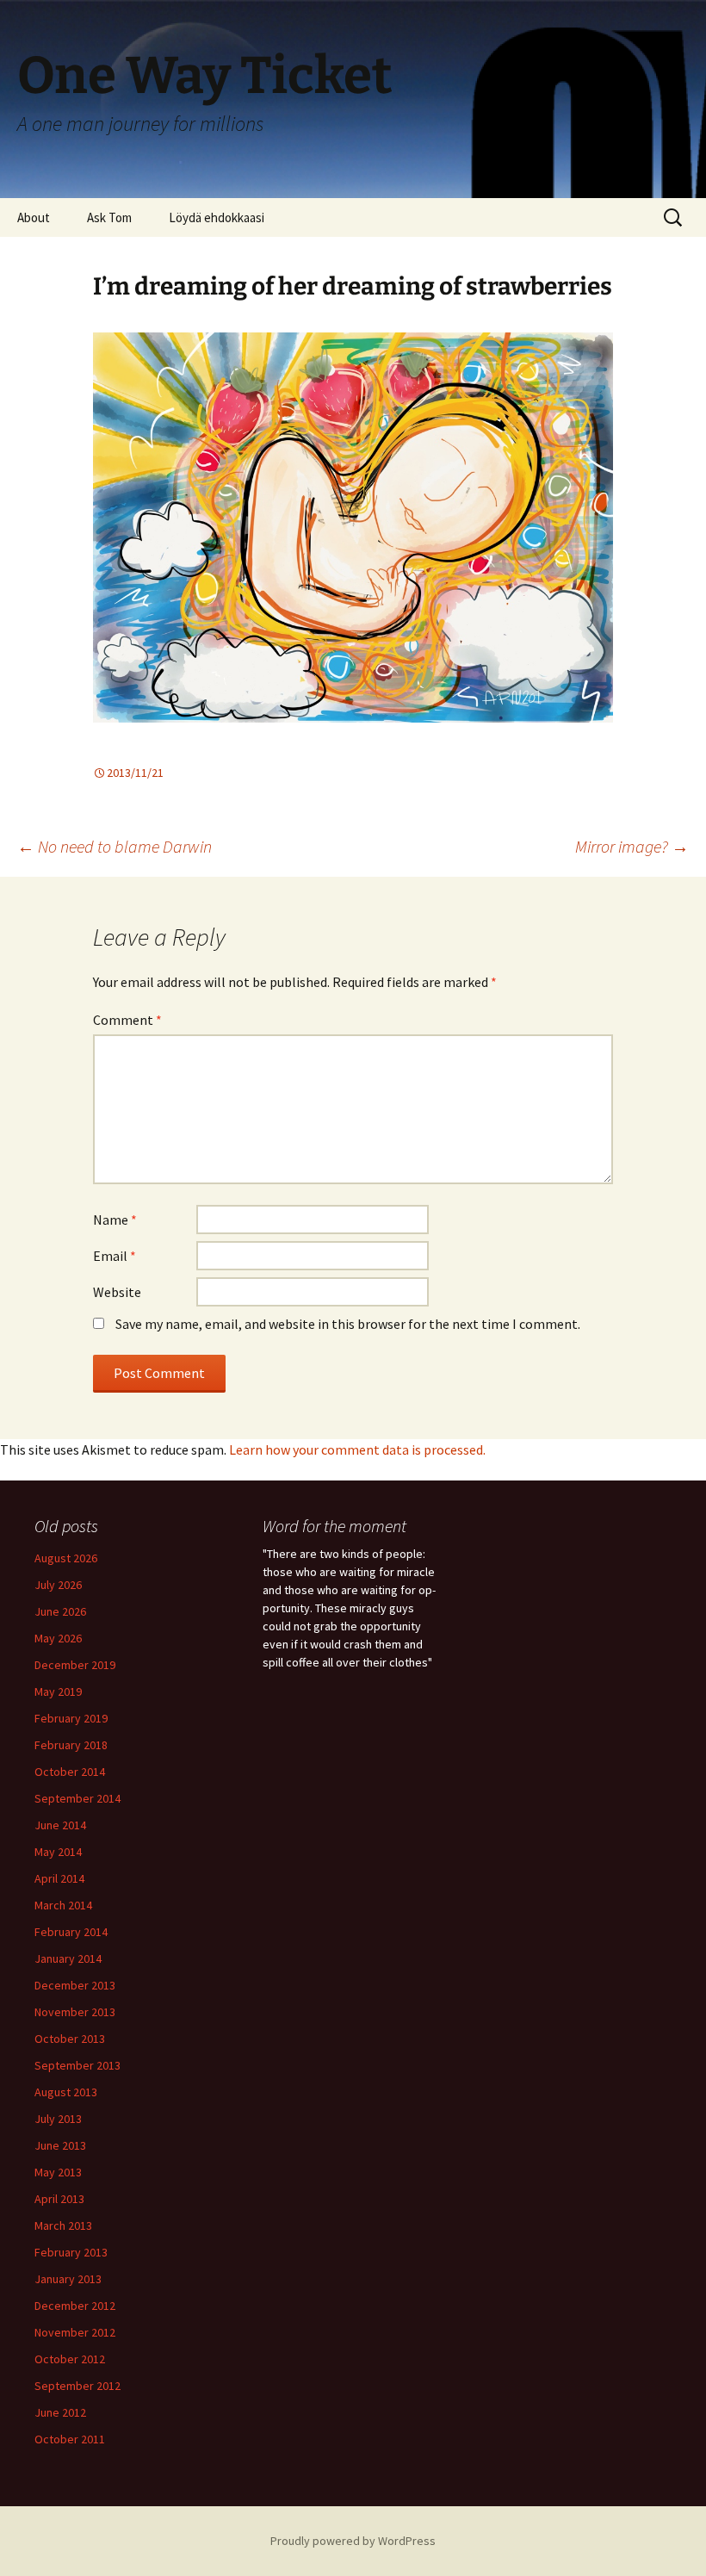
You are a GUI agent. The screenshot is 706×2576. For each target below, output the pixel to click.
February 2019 (71, 1718)
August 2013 (66, 2092)
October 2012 (70, 2359)
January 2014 (68, 1958)
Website (117, 1292)
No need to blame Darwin (115, 846)
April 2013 (59, 2199)
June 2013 (60, 2145)
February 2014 (71, 1932)
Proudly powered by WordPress (353, 2541)
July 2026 (58, 1585)
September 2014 (77, 1798)
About (34, 217)
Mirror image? (632, 846)
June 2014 (60, 1825)
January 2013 (68, 2279)
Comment (127, 1020)
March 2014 (63, 1905)
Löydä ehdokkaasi (217, 217)
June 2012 (60, 2412)
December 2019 (75, 1665)
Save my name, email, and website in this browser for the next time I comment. (348, 1324)
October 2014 (70, 1772)
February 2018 (71, 1745)
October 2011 (70, 2439)
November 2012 (75, 2332)
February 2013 (71, 2252)
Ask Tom (109, 217)
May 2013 (58, 2172)
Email (115, 1256)
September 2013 (77, 2065)
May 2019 (58, 1691)
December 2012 (75, 2306)
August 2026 (66, 1558)
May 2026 (58, 1638)
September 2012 (77, 2386)
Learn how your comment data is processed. (357, 1449)
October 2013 (70, 2039)
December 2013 (75, 1985)
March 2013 (63, 2225)
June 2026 (60, 1611)
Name (115, 1220)
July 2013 (58, 2119)
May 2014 (58, 1852)
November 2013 (75, 2012)
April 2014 (59, 1878)
